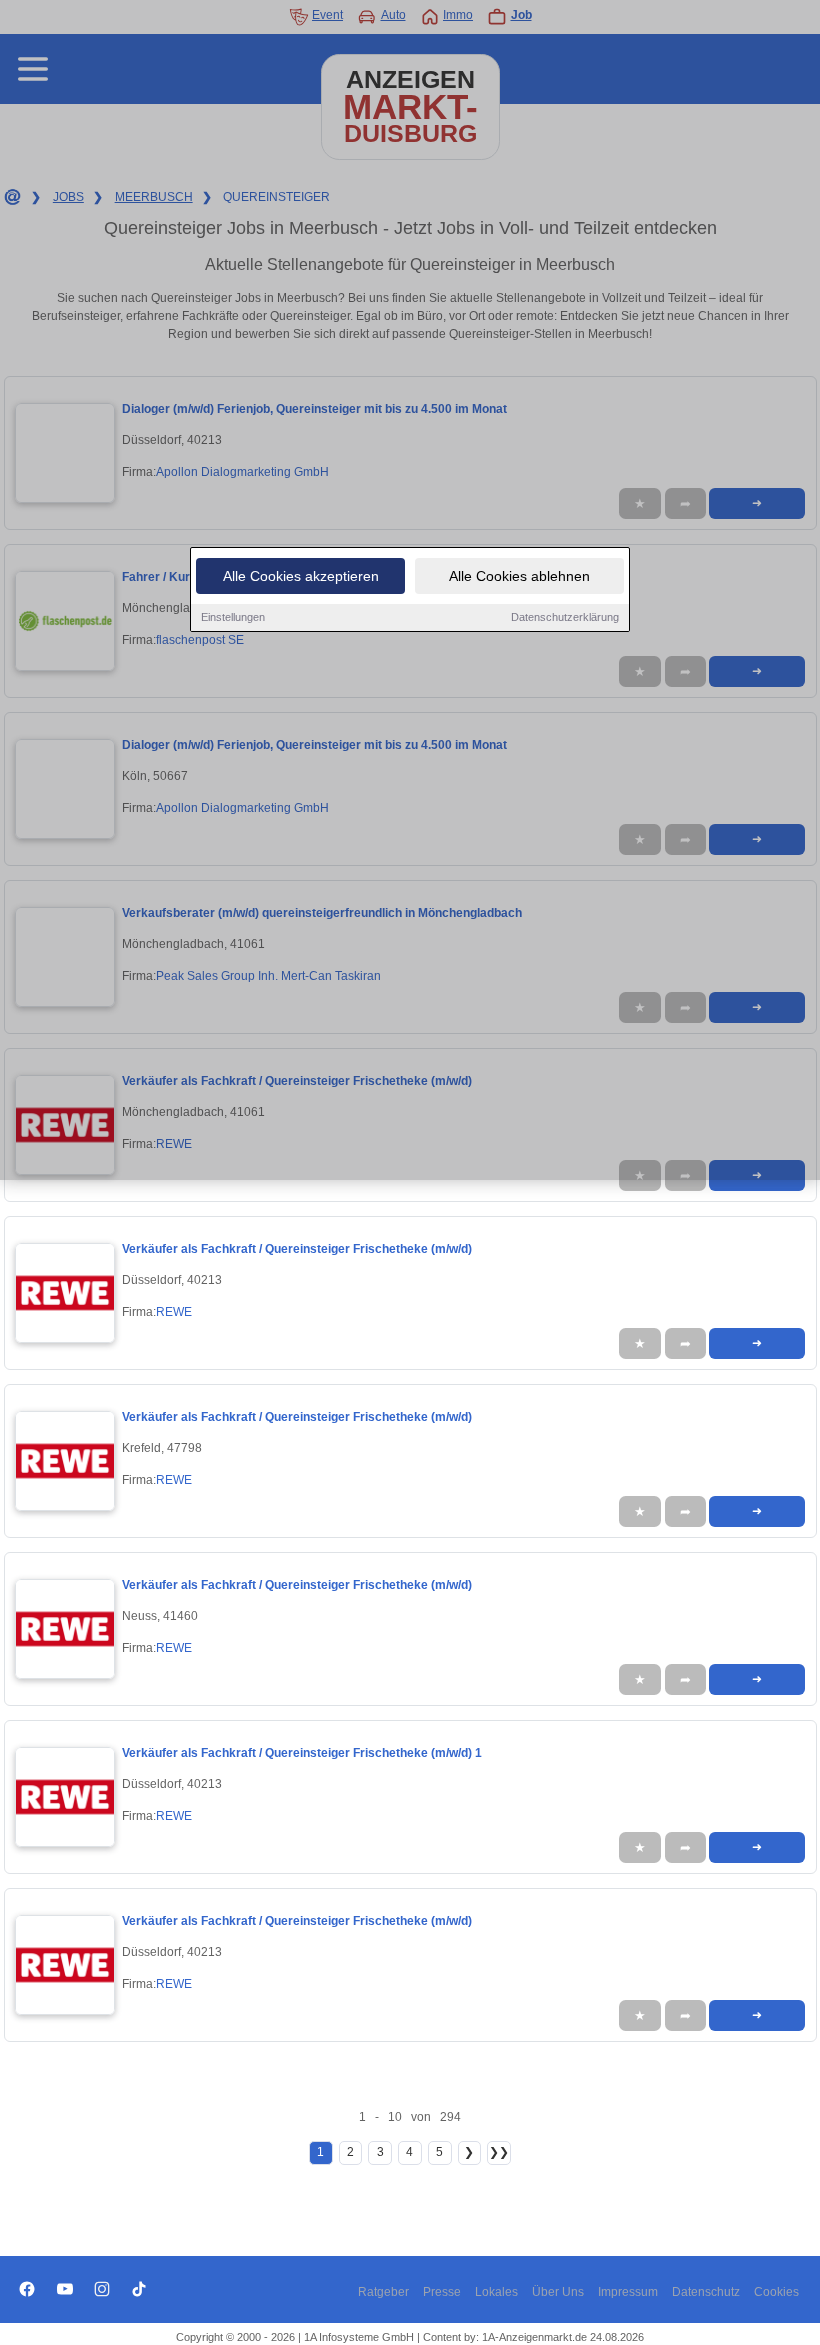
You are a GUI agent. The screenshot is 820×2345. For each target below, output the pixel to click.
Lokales (496, 2292)
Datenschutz (706, 2292)
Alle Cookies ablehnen (519, 576)
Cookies (776, 2292)
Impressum (628, 2292)
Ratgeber (383, 2292)
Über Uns (558, 2292)
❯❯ (499, 2152)
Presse (442, 2292)
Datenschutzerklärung (565, 617)
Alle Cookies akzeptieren (301, 576)
